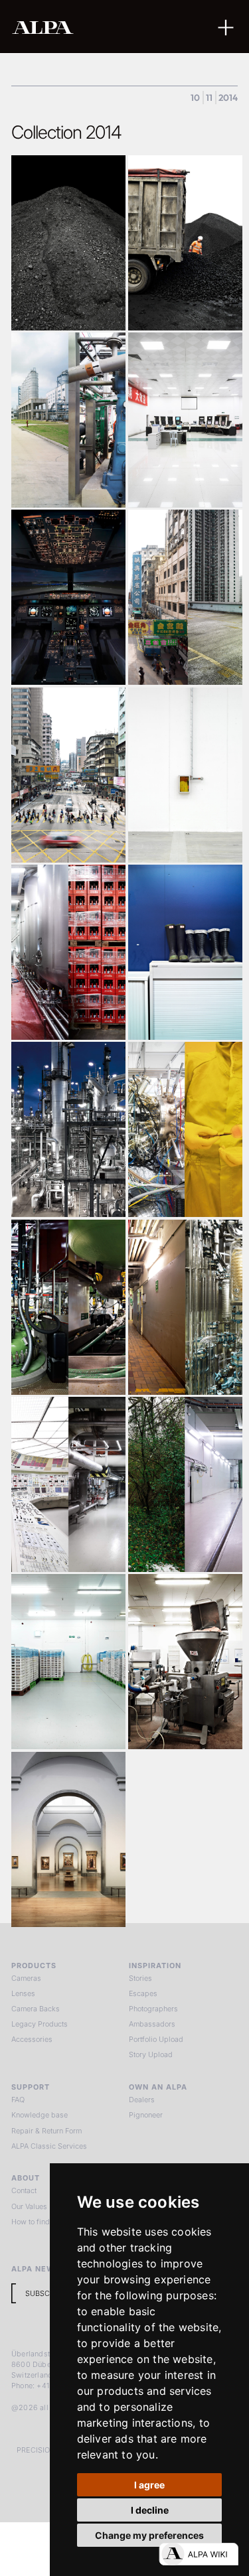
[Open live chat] (199, 2554)
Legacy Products (40, 2024)
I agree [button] (149, 2485)
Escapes (143, 1993)
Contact (24, 2190)
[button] (226, 26)
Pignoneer (146, 2115)
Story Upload (151, 2054)
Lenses (23, 1993)
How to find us (36, 2222)
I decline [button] (150, 2510)
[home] (85, 27)
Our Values (29, 2206)
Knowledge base (40, 2115)
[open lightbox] (68, 243)
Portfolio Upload (156, 2039)
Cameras (26, 1978)
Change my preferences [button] (149, 2535)
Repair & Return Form (46, 2131)
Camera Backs (36, 2009)
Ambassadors (152, 2024)
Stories (140, 1978)
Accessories (32, 2039)
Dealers (142, 2100)
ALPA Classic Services (49, 2146)
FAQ (18, 2100)
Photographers (153, 2009)
